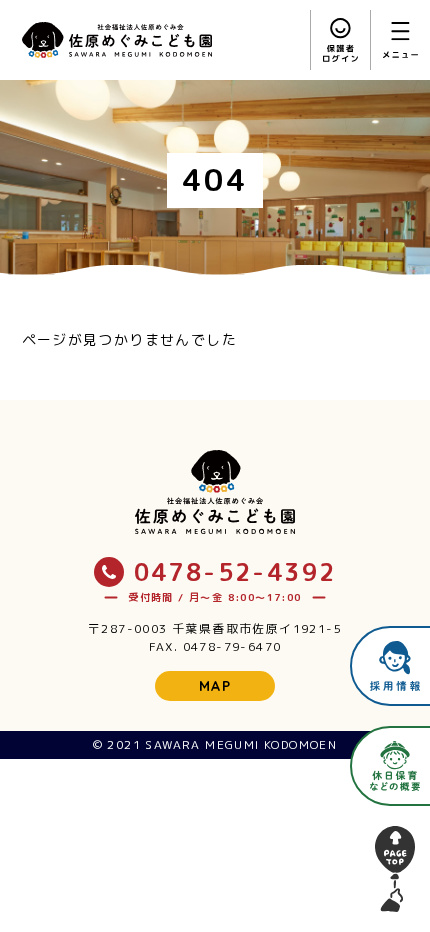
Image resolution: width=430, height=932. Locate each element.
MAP (215, 686)
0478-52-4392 (235, 572)
